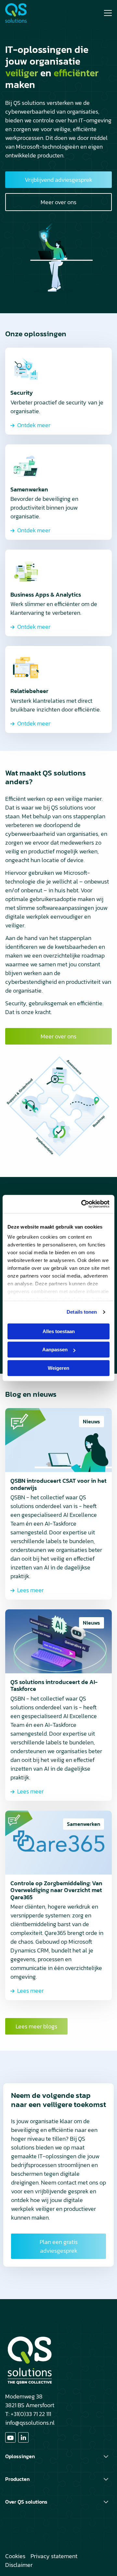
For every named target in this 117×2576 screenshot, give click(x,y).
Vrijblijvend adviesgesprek (58, 180)
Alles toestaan (59, 1331)
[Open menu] (105, 13)
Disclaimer (19, 2565)
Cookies (15, 2556)
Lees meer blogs (36, 2026)
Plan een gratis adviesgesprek (59, 2246)
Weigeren (58, 1368)
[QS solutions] (30, 13)
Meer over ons (58, 202)
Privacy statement (54, 2556)
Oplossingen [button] (20, 2456)
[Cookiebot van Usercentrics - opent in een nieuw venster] (83, 1204)
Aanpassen (55, 1350)
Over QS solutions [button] (26, 2502)
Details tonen (82, 1312)
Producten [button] (17, 2479)
